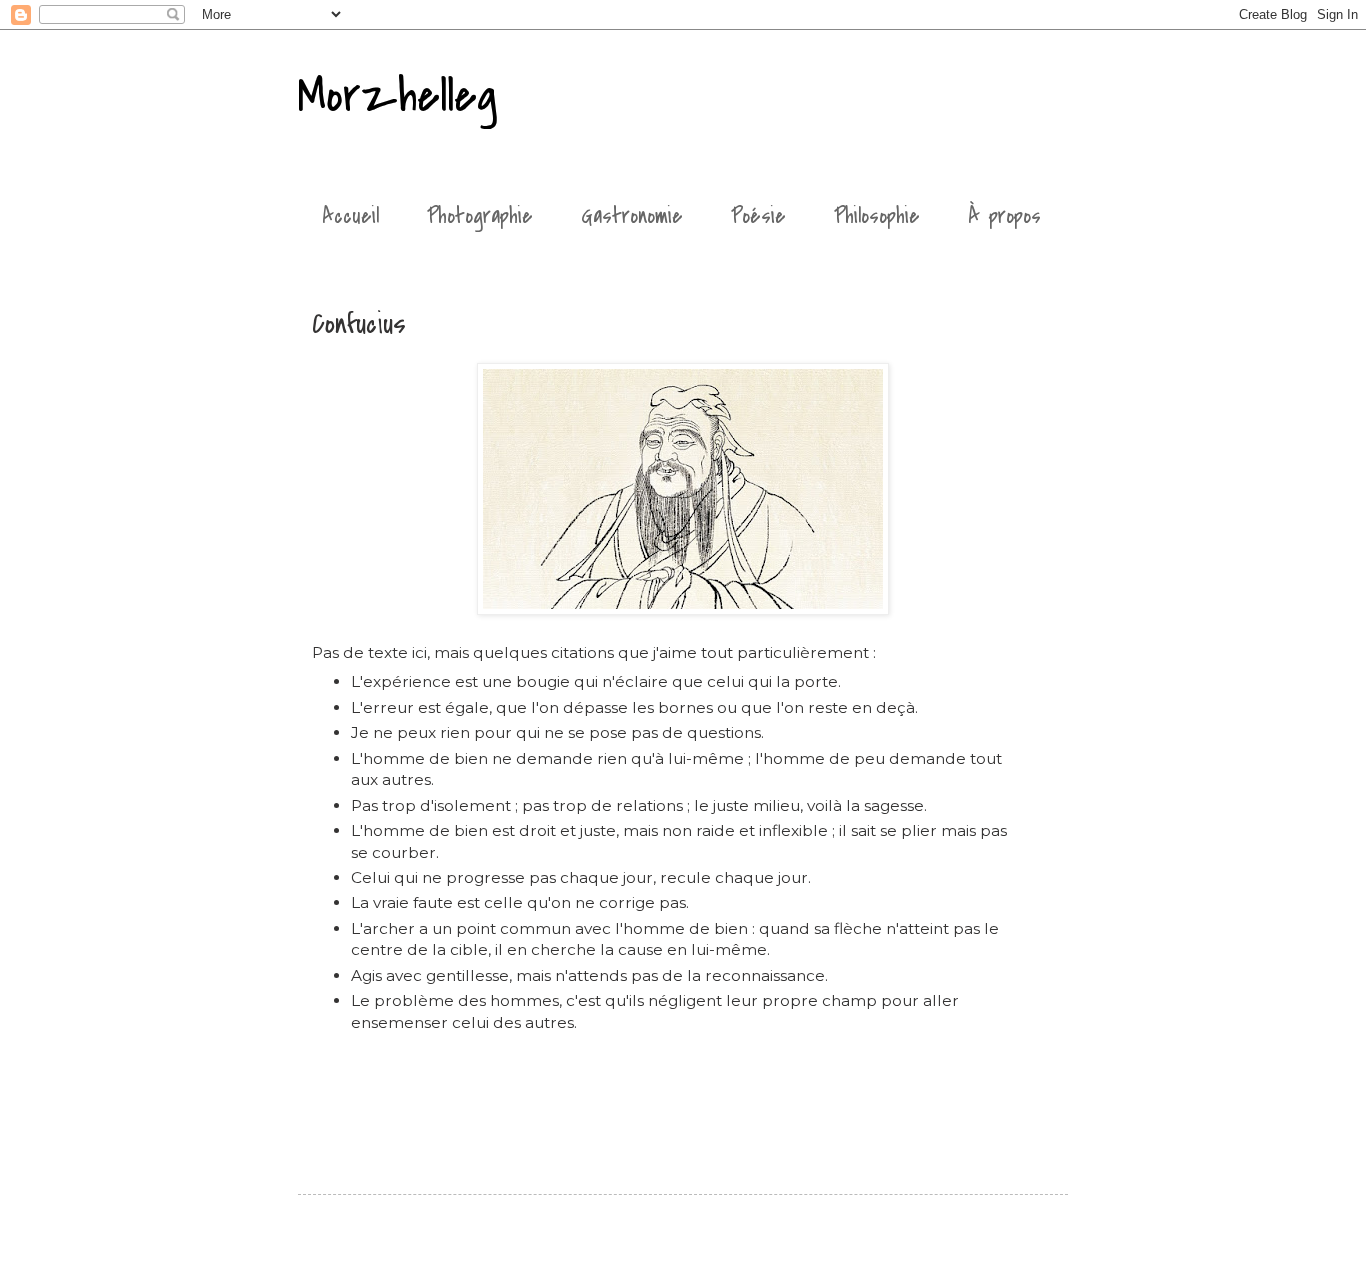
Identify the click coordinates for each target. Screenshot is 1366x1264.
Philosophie (877, 216)
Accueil (350, 216)
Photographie (480, 216)
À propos (1004, 216)
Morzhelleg (397, 96)
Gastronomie (632, 216)
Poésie (758, 216)
